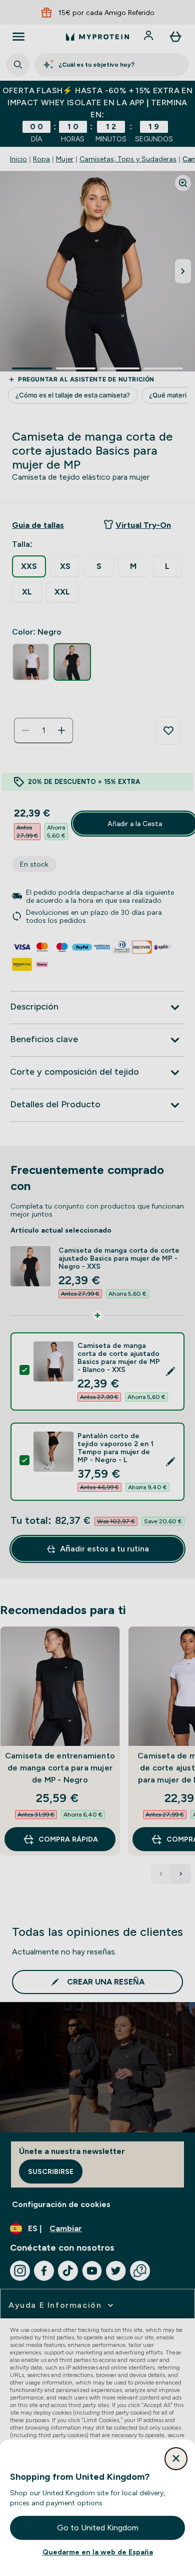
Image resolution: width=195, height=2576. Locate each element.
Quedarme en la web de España (98, 2552)
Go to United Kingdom (98, 2528)
